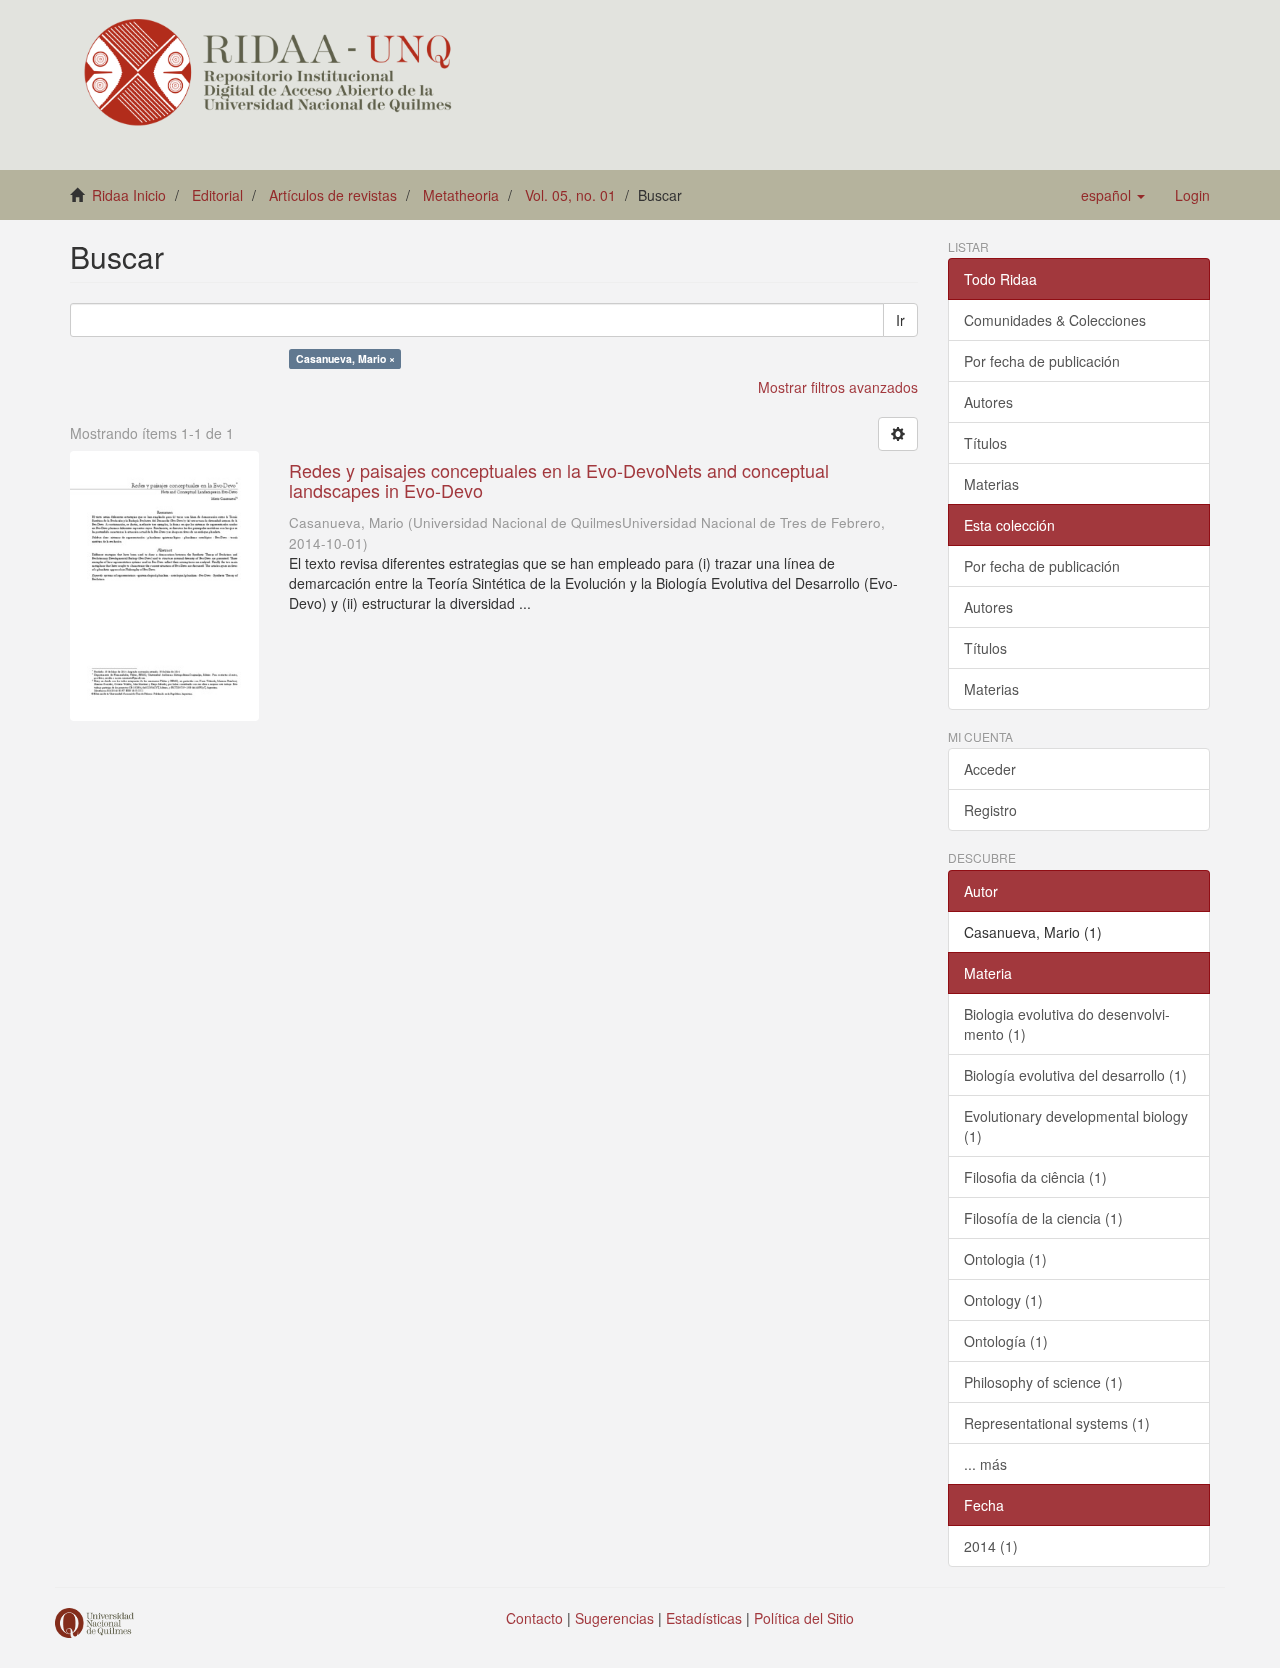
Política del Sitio (804, 1618)
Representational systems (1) (1057, 1423)
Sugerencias (614, 1618)
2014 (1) (991, 1546)
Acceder (990, 769)
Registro (990, 810)
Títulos (985, 443)
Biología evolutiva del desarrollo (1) (1075, 1075)
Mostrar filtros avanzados (838, 387)
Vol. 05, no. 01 (570, 195)
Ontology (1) (1003, 1300)
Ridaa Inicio (129, 195)
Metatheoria (461, 195)
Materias (991, 484)
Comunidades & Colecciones (1055, 320)
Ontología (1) (1006, 1341)
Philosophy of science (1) (1043, 1382)
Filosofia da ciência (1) (1035, 1177)
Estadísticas (704, 1618)
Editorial (217, 195)
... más (985, 1464)
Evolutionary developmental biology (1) (1076, 1126)
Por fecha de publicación (1042, 361)
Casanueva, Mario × (345, 358)
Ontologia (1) (1005, 1259)
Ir (900, 320)
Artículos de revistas (333, 195)
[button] (1113, 195)
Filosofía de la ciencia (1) (1043, 1218)
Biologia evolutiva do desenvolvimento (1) (1067, 1024)
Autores (988, 402)
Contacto (534, 1618)
